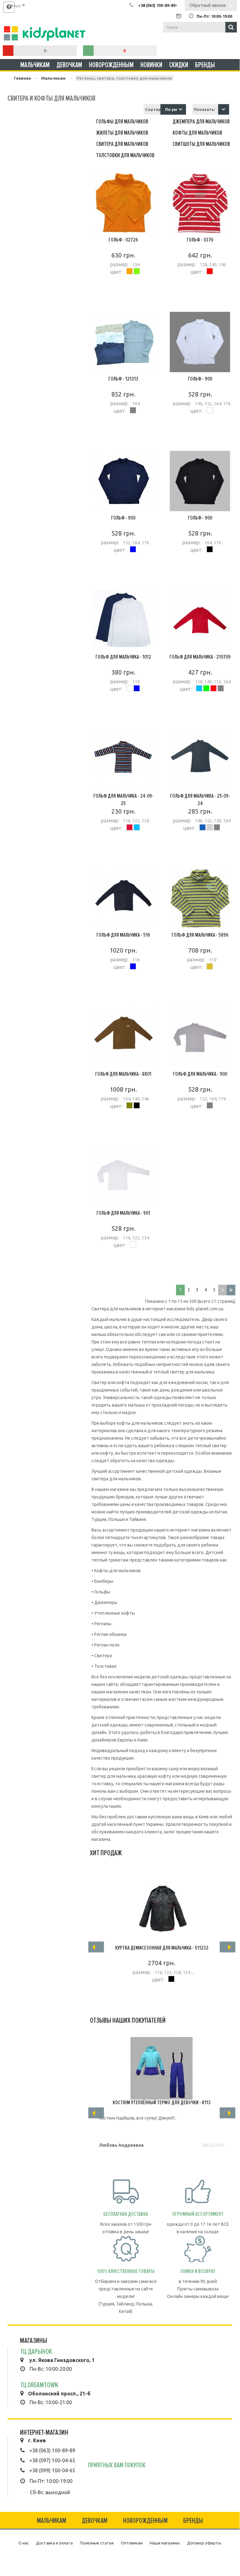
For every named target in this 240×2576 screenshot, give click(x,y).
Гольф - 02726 (123, 240)
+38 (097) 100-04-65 (52, 2460)
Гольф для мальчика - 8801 (123, 1074)
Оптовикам (132, 2543)
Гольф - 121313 (123, 379)
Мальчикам (35, 65)
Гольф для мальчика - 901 (123, 1213)
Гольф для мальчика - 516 (123, 935)
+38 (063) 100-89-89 (52, 2450)
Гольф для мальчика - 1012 (123, 657)
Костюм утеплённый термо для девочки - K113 (162, 2102)
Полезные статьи (97, 2543)
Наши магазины (165, 2543)
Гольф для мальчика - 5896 (200, 935)
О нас (24, 2543)
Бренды (205, 65)
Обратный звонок (208, 5)
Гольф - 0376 (200, 240)
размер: (119, 264)
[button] (224, 109)
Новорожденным (111, 65)
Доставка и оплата (54, 2543)
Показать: (204, 109)
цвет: (116, 272)
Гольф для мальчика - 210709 (200, 657)
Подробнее (123, 304)
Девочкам (69, 65)
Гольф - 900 (200, 379)
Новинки (151, 65)
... (192, 1972)
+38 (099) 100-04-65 (52, 2470)
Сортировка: (153, 109)
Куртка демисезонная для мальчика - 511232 (162, 1948)
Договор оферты (204, 2543)
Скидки (179, 65)
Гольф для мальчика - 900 (200, 1074)
